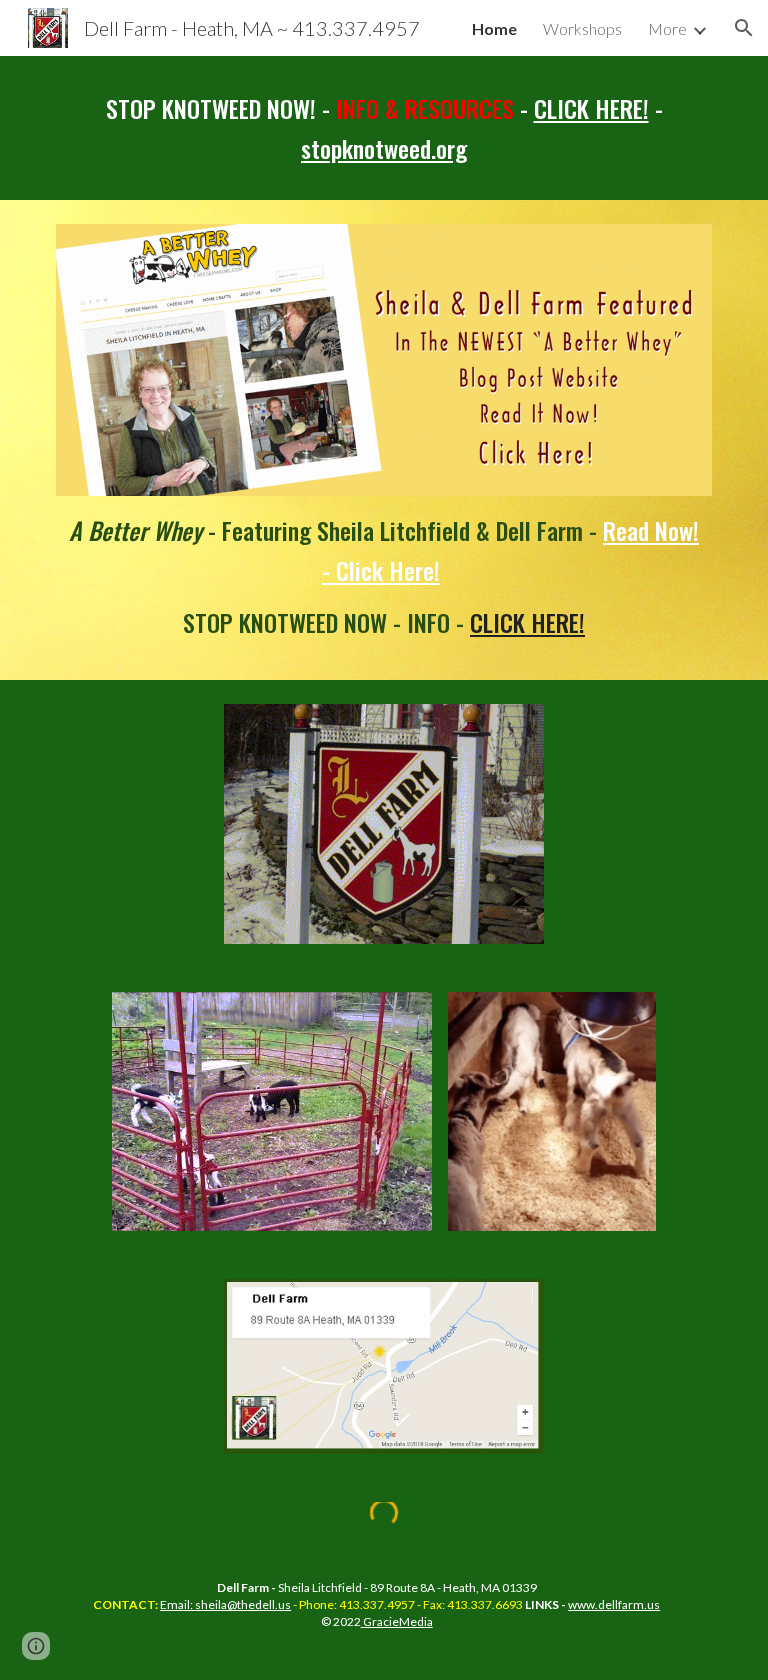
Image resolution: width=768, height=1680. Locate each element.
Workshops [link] (582, 28)
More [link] (667, 28)
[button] (744, 28)
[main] (383, 128)
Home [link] (494, 28)
